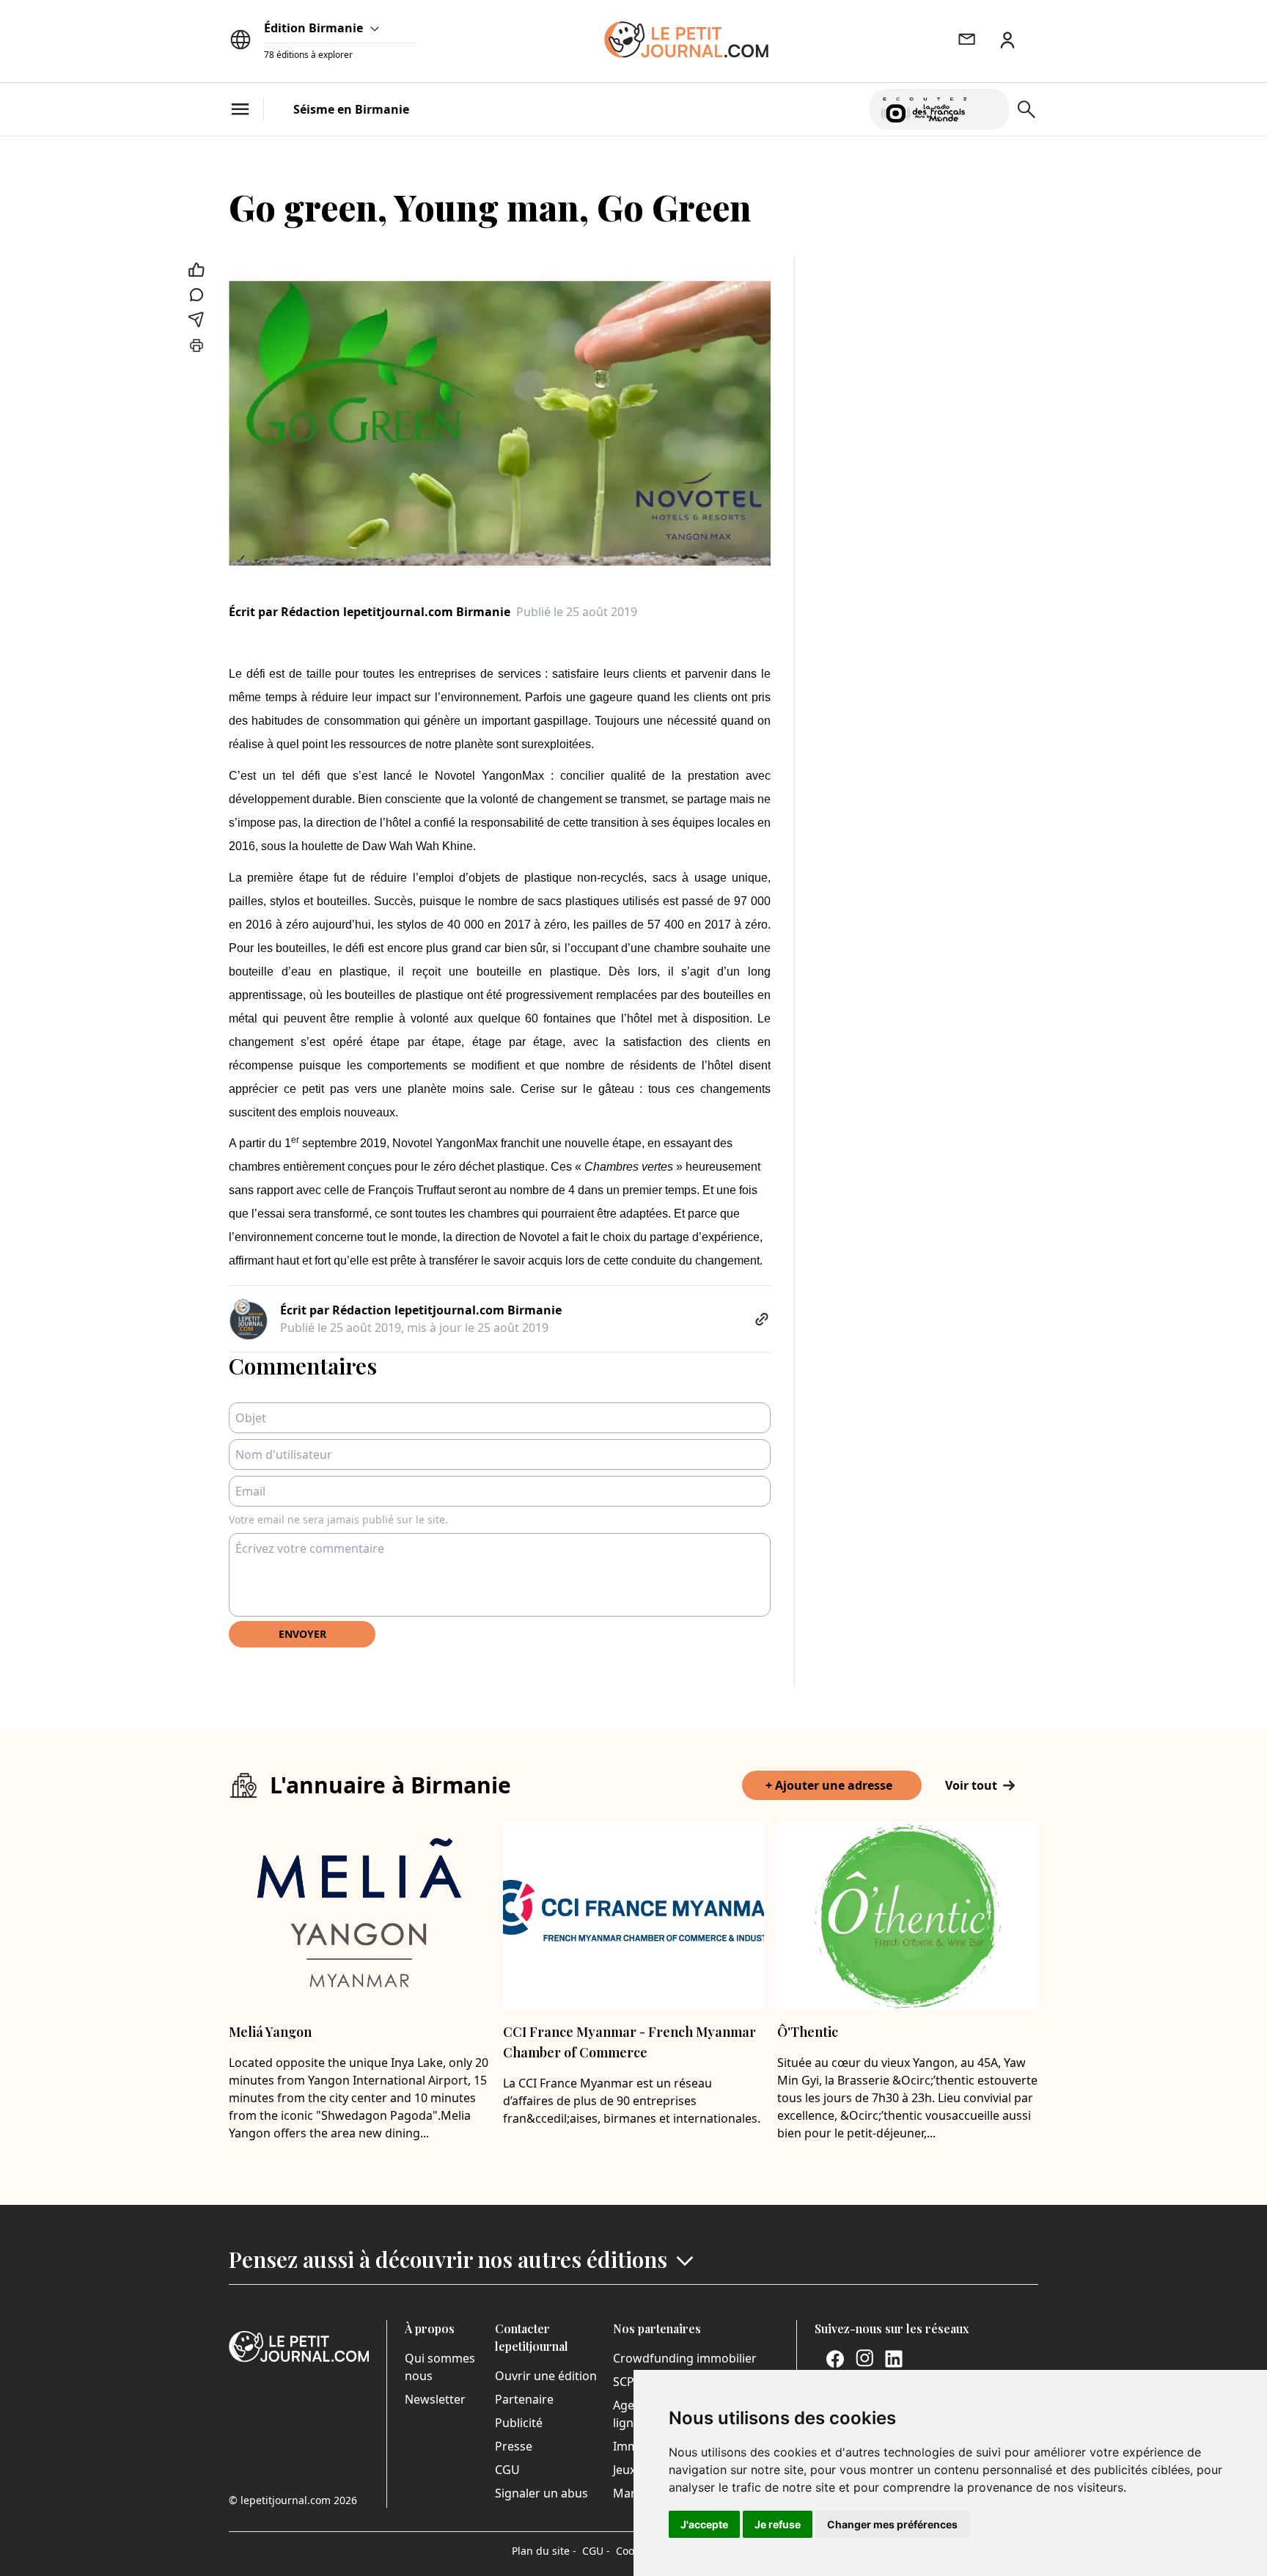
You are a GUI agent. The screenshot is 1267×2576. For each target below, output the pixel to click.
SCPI (625, 2382)
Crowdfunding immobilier (685, 2358)
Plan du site (544, 2551)
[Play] (989, 109)
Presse (514, 2446)
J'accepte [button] (704, 2524)
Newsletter (435, 2399)
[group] (989, 106)
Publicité (519, 2423)
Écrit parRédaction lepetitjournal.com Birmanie (370, 612)
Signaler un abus (541, 2493)
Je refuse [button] (778, 2524)
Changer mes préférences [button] (892, 2524)
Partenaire (524, 2399)
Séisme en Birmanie (351, 109)
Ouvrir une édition (546, 2376)
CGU (507, 2470)
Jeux (624, 2470)
